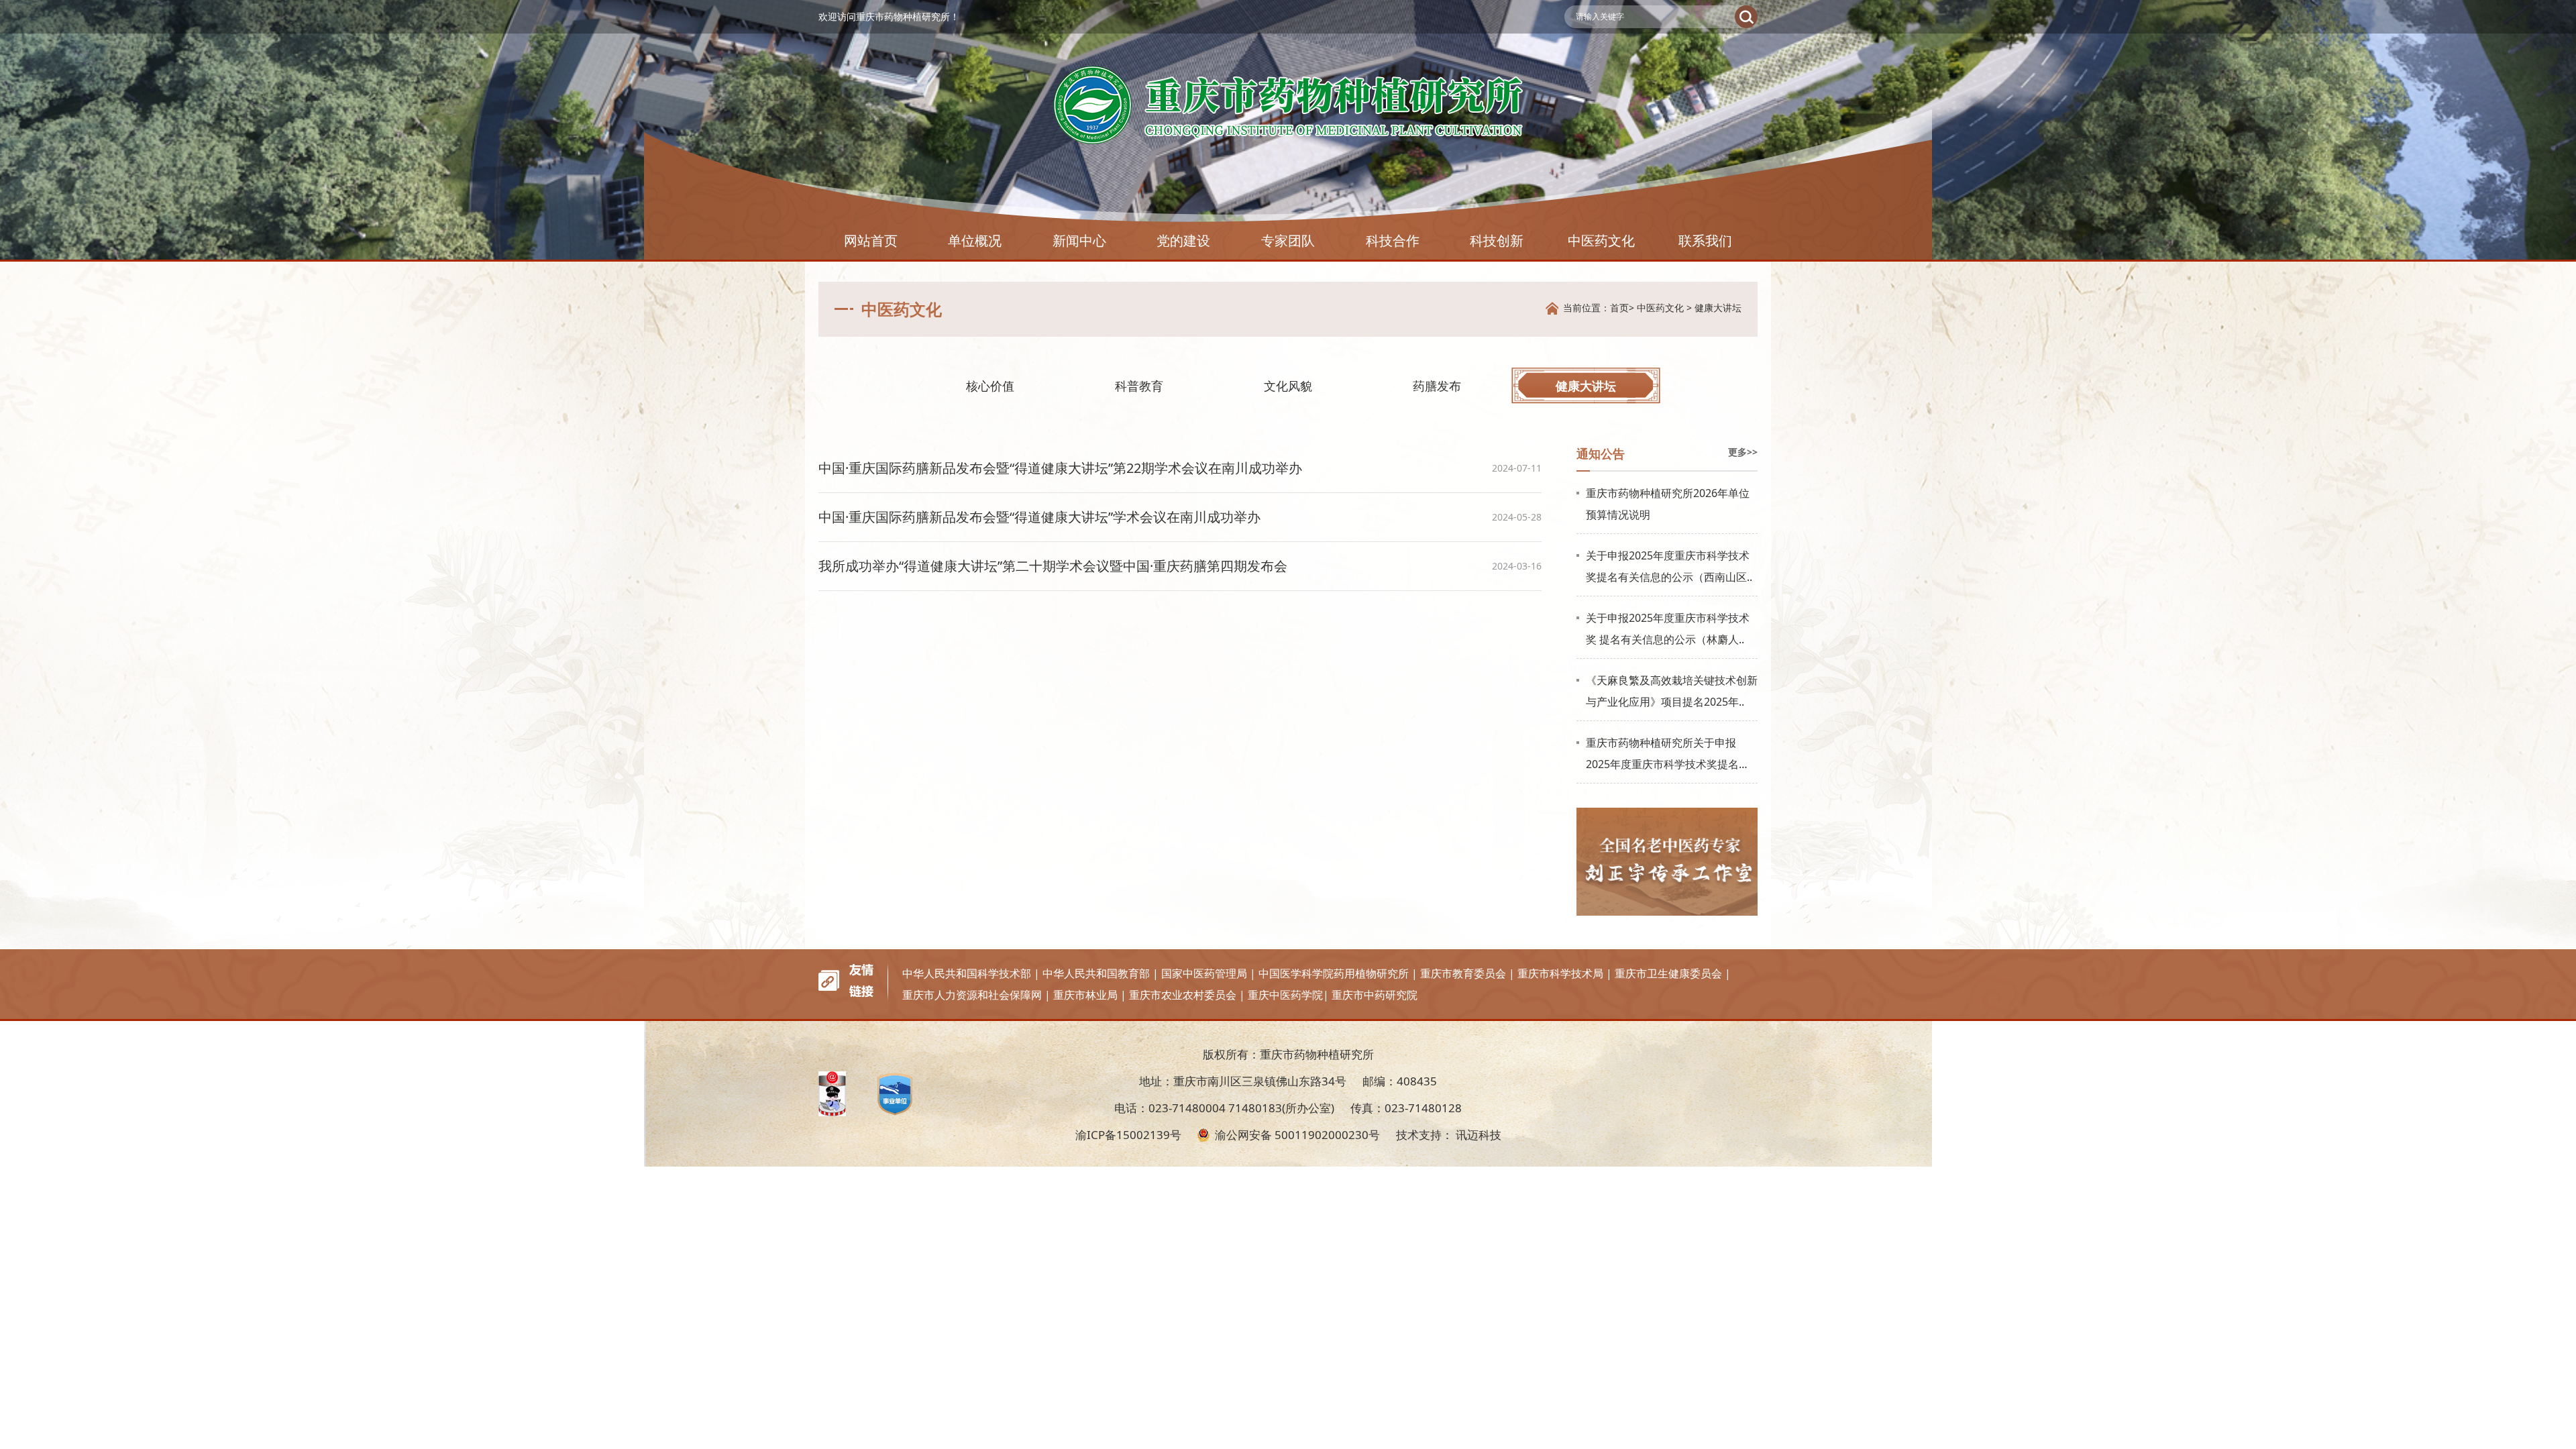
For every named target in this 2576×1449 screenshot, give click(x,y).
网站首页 (871, 240)
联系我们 (1705, 240)
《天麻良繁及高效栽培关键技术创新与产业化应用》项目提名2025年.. (1672, 691)
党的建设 (1183, 240)
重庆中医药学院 (1285, 995)
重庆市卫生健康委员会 (1668, 973)
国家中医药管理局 (1204, 973)
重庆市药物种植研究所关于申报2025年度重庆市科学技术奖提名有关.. (1668, 755)
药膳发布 (1437, 386)
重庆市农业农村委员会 (1183, 995)
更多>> (1743, 452)
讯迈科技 (1479, 1135)
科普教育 (1139, 386)
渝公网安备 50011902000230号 (1297, 1135)
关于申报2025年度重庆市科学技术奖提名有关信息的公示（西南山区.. (1669, 566)
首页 (1619, 308)
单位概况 (975, 240)
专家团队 (1288, 240)
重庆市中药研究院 (1375, 995)
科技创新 (1497, 240)
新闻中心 (1079, 240)
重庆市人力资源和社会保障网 (972, 995)
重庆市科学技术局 (1560, 973)
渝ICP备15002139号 (1128, 1135)
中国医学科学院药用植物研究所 (1334, 973)
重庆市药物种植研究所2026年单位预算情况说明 (1668, 504)
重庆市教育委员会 (1463, 973)
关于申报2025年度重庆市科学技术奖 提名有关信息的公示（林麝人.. (1668, 629)
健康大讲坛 (1718, 308)
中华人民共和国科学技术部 (967, 973)
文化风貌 (1288, 386)
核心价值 (990, 386)
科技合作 (1393, 240)
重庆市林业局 (1085, 995)
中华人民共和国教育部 (1096, 973)
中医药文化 (1601, 240)
